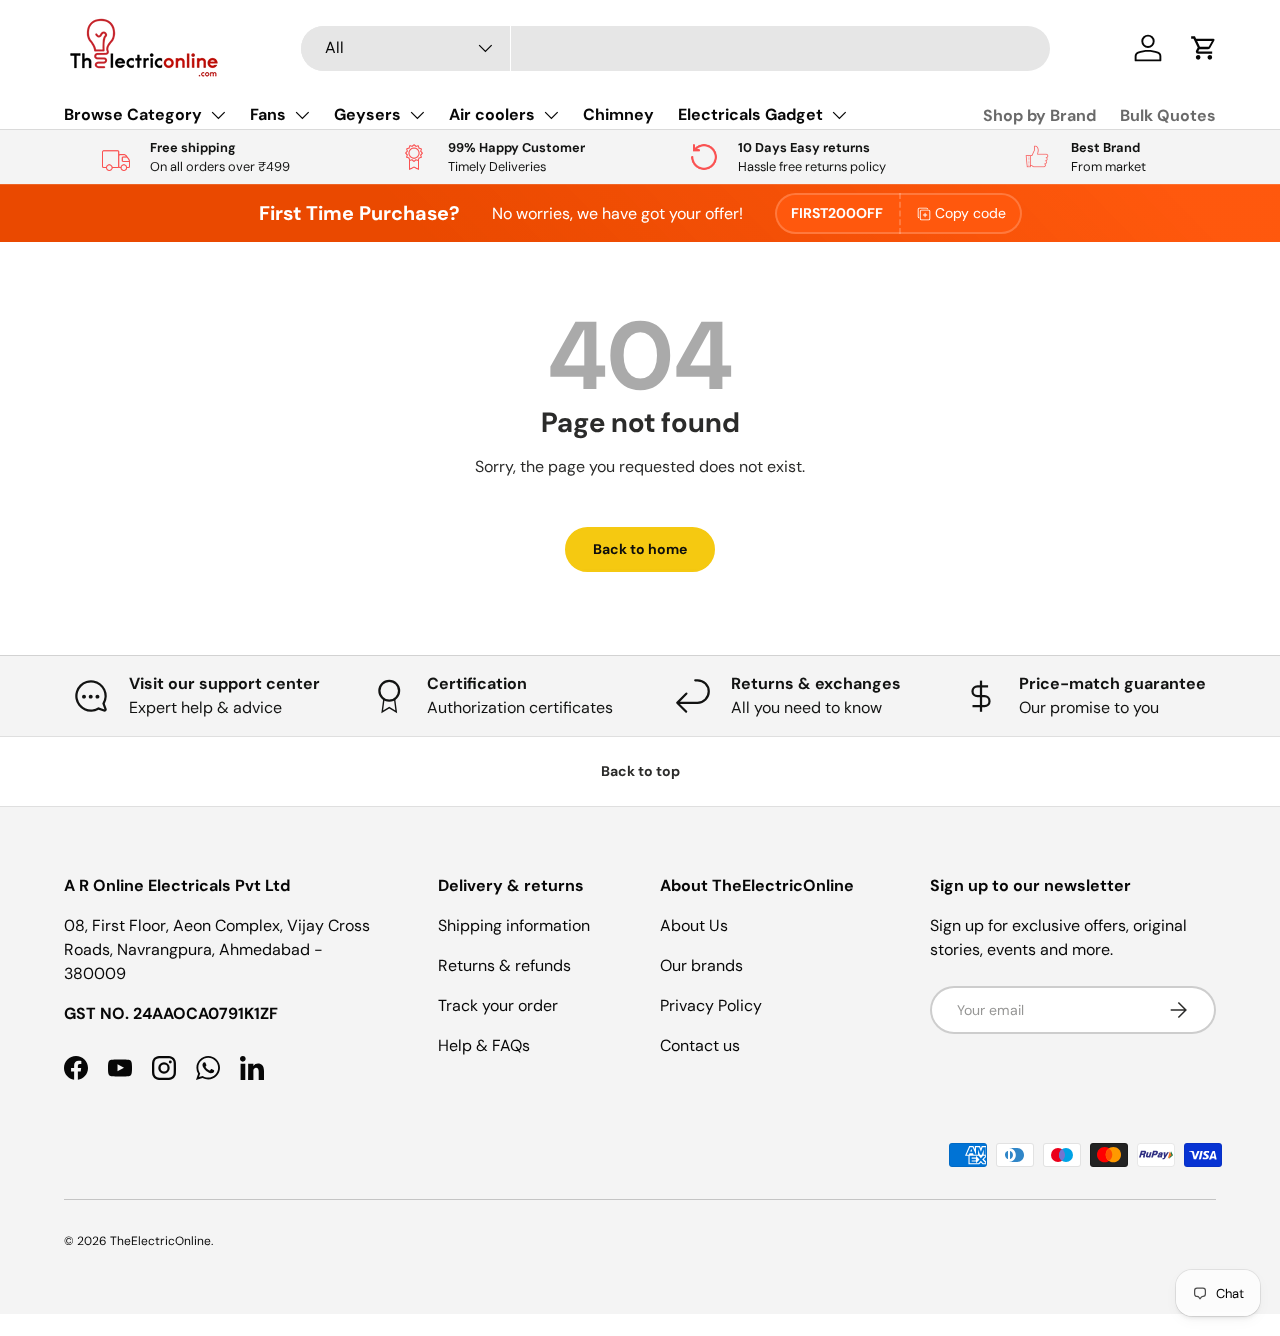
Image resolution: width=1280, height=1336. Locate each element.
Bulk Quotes (1168, 115)
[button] (1204, 48)
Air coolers (492, 114)
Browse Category (133, 114)
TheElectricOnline (160, 1241)
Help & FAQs (484, 1045)
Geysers (367, 114)
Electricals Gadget (750, 114)
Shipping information (514, 925)
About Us (694, 925)
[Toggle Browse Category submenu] (218, 115)
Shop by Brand (1039, 115)
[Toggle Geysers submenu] (417, 115)
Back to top (640, 771)
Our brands (701, 965)
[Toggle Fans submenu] (302, 115)
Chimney (618, 114)
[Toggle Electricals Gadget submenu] (839, 115)
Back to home (640, 549)
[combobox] (675, 48)
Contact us (700, 1045)
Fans (268, 114)
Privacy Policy (711, 1005)
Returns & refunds (504, 965)
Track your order (498, 1005)
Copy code (970, 213)
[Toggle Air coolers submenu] (551, 115)
